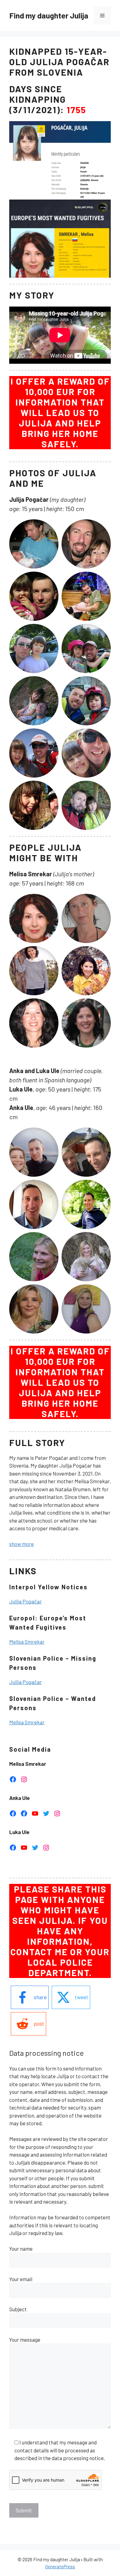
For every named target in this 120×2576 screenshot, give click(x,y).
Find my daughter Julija (49, 15)
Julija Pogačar (26, 1601)
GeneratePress (60, 2566)
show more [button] (22, 1544)
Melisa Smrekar (27, 1642)
